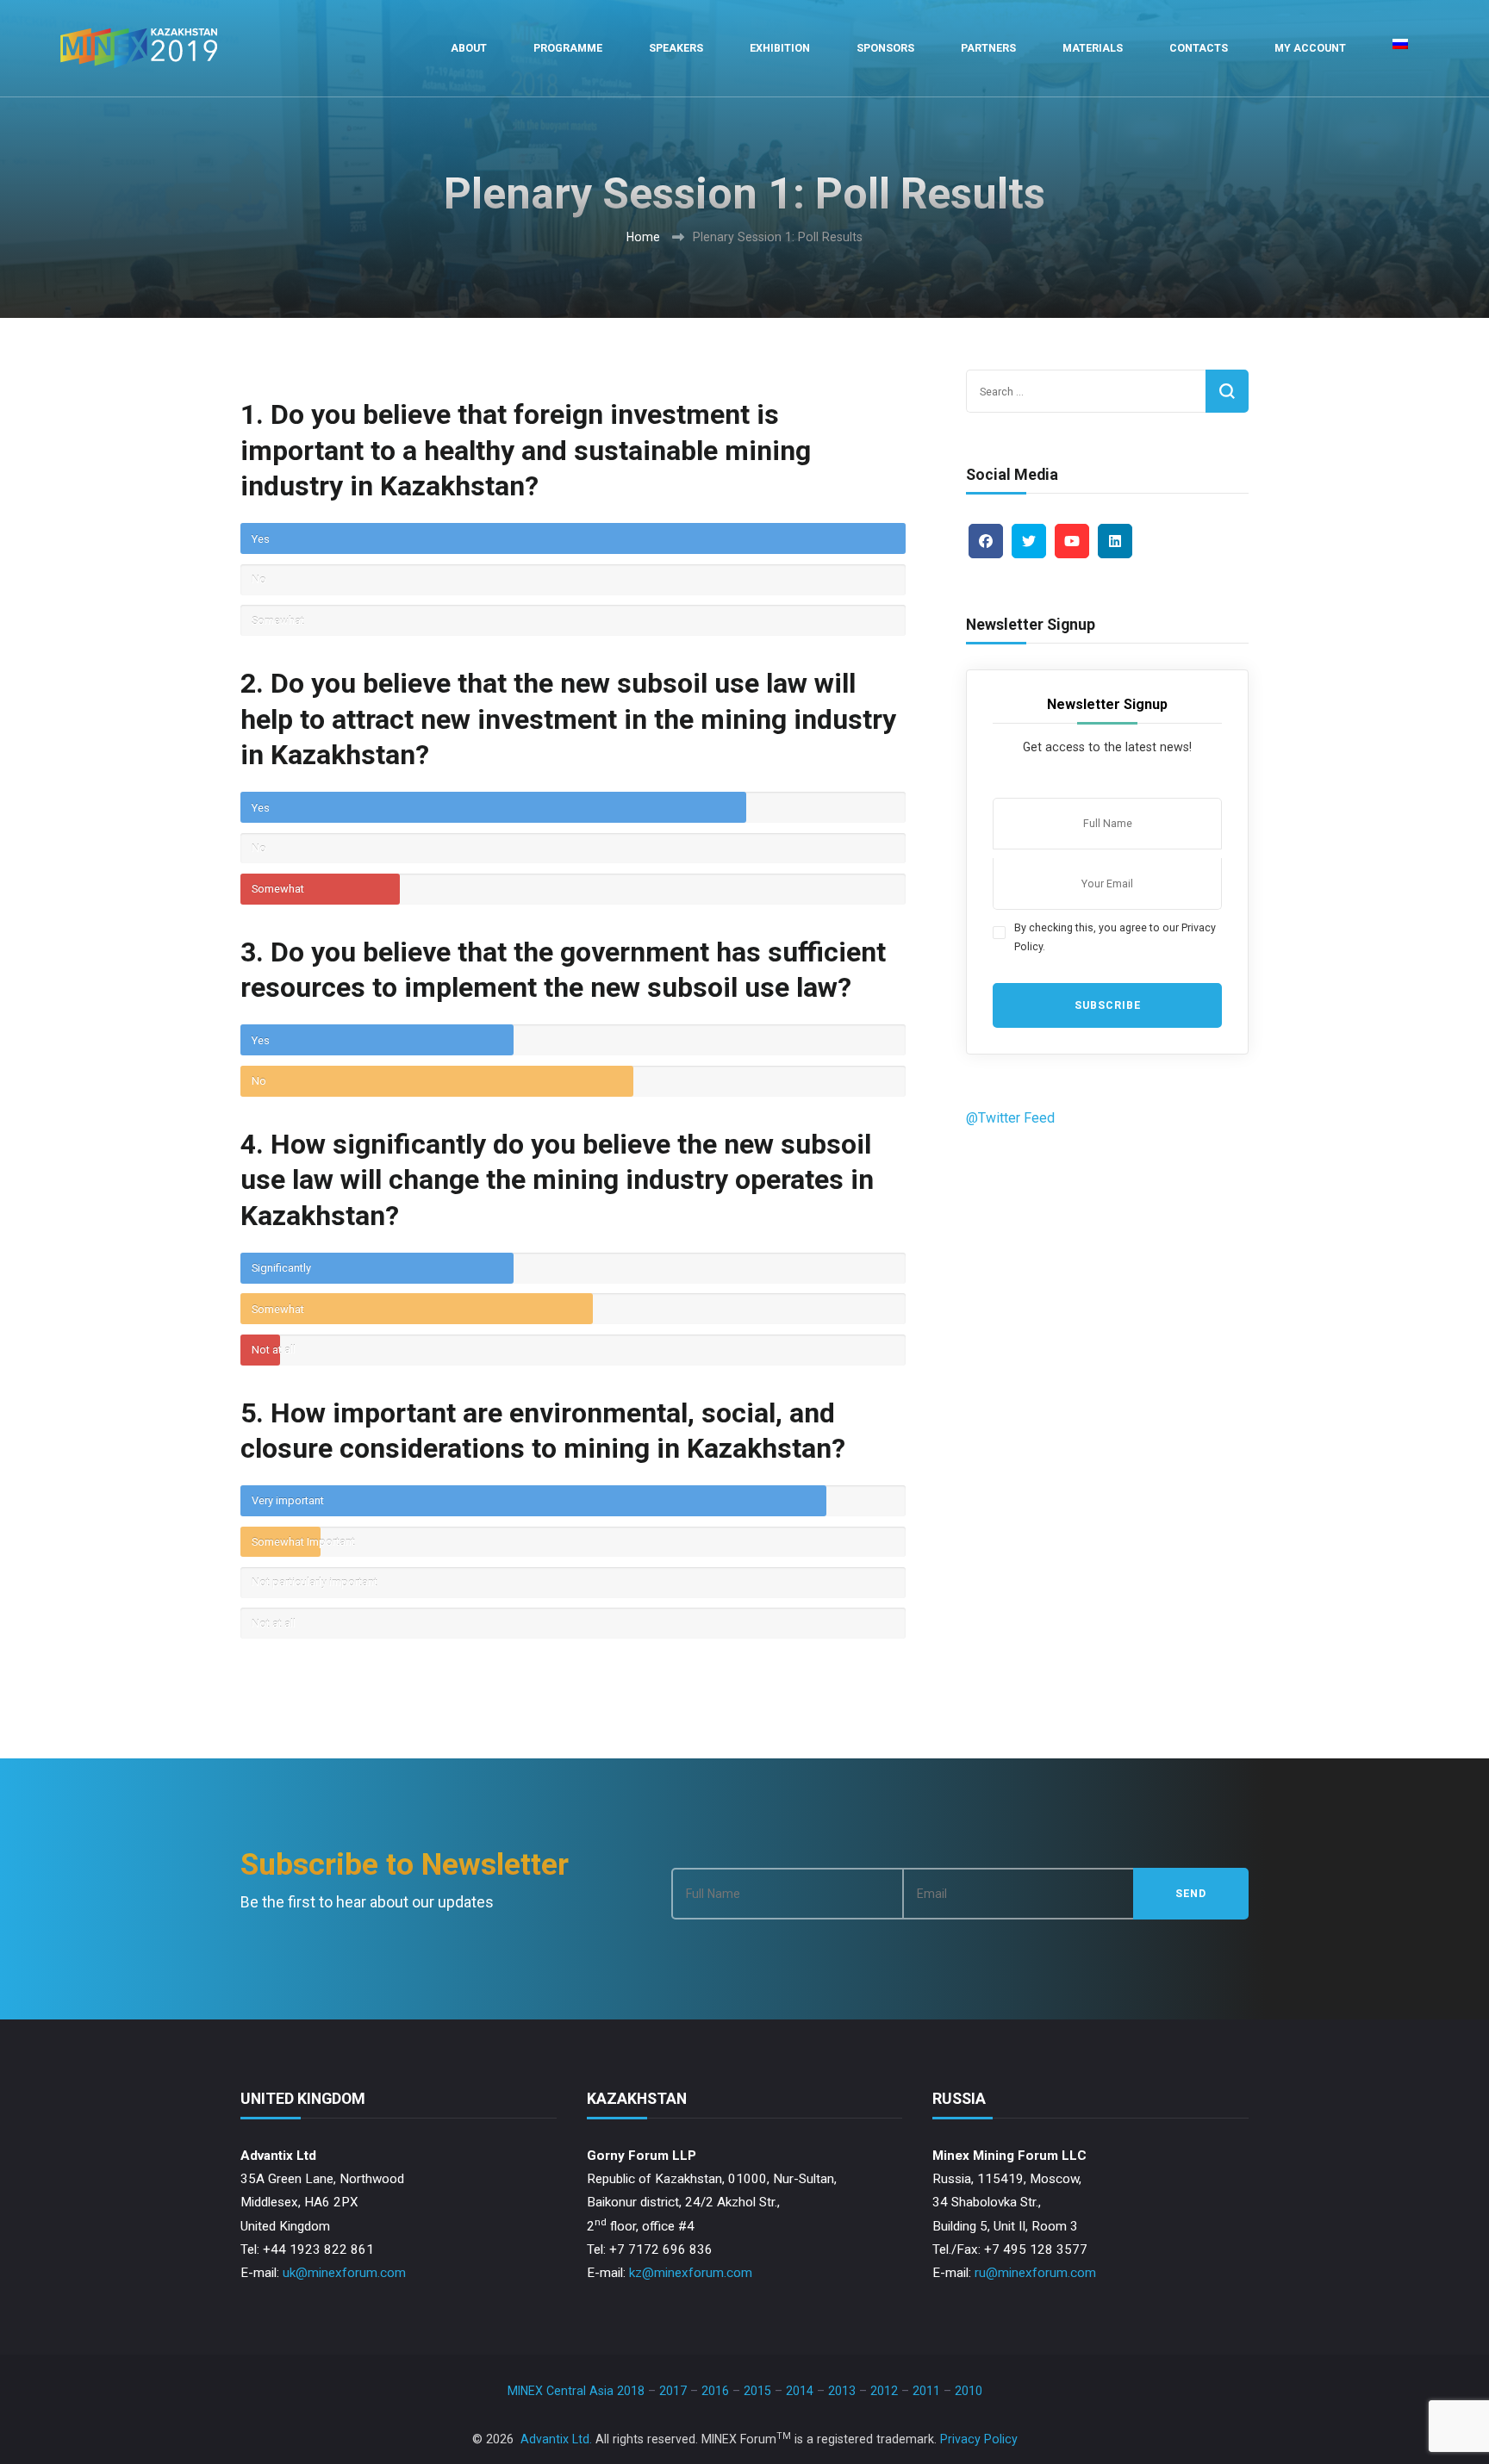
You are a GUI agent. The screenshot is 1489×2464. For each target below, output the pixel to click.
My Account (1310, 48)
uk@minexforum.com (344, 2273)
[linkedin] (1115, 541)
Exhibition (780, 48)
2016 (715, 2391)
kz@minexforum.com (691, 2273)
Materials (1093, 48)
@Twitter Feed (1010, 1118)
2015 (757, 2391)
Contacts (1199, 48)
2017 (673, 2391)
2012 (884, 2391)
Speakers (676, 48)
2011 (926, 2391)
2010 (969, 2391)
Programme (568, 48)
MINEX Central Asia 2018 (576, 2391)
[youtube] (1072, 541)
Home (643, 237)
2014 (800, 2391)
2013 (842, 2391)
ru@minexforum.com (1035, 2273)
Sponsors (885, 48)
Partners (988, 48)
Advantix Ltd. (556, 2439)
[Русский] (1400, 48)
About (469, 48)
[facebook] (986, 541)
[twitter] (1029, 541)
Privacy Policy (979, 2439)
